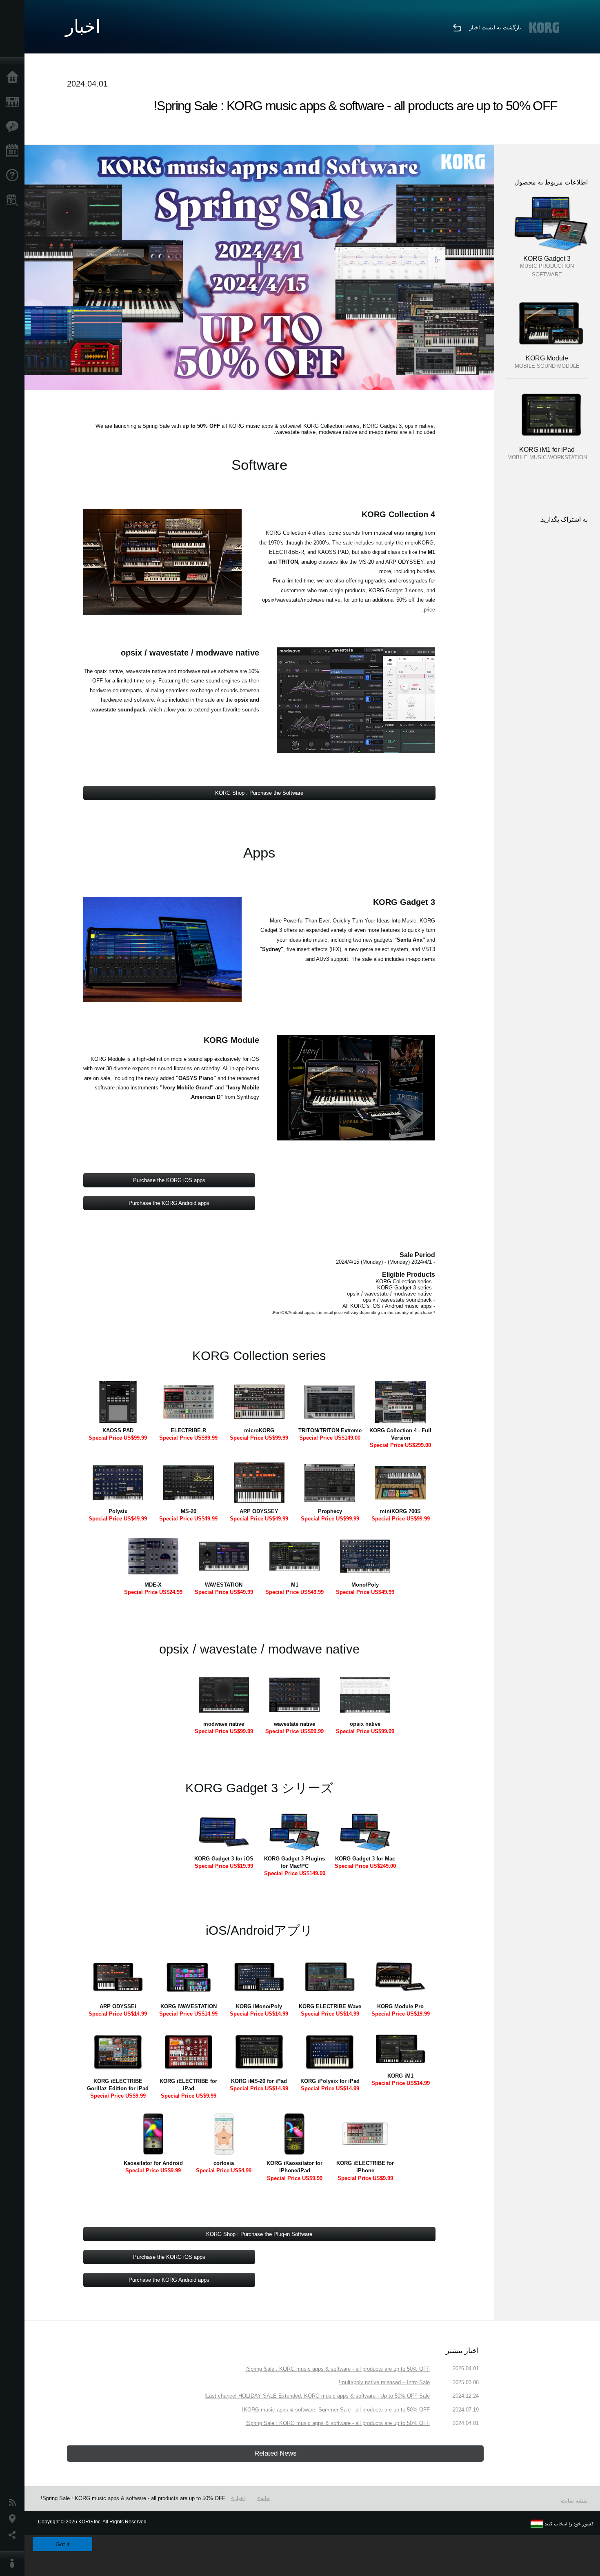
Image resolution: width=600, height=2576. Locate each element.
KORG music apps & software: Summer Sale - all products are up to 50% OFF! (336, 2410)
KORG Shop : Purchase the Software (259, 793)
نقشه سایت (574, 2501)
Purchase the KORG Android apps (169, 1203)
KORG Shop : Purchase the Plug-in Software (259, 2234)
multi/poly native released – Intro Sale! (384, 2382)
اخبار (240, 2498)
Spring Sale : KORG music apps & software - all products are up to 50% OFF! (338, 2369)
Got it (62, 2544)
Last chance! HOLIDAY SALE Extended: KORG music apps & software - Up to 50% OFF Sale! (317, 2396)
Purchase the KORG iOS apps (169, 1180)
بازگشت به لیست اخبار (495, 28)
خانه (265, 2498)
